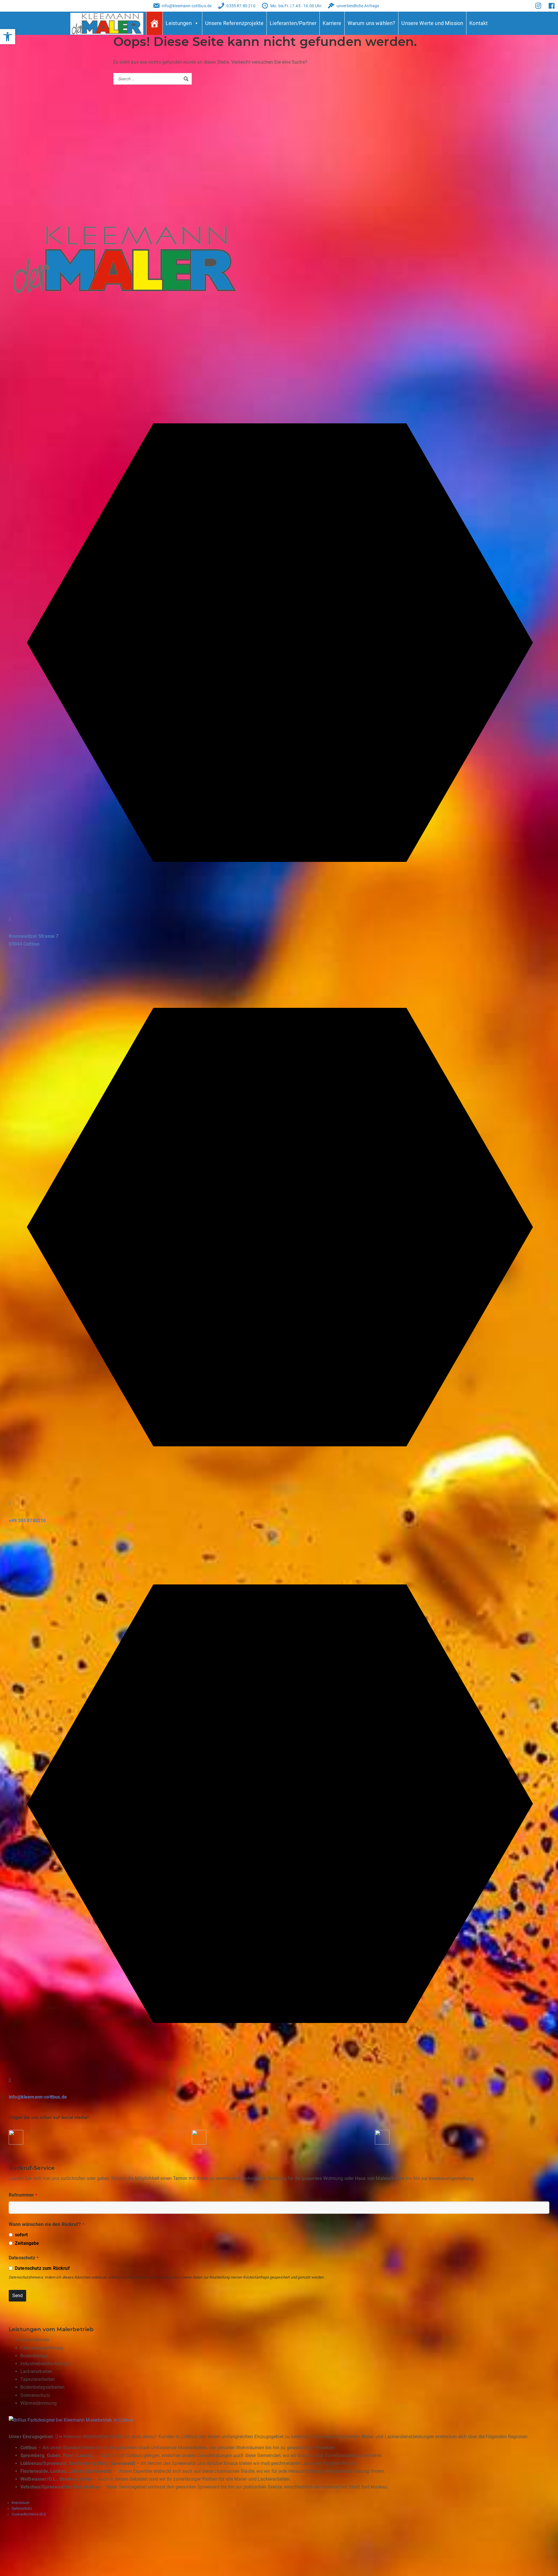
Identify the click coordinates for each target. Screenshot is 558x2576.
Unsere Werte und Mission (432, 23)
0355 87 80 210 (241, 6)
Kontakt (479, 23)
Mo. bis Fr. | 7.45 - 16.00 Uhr (296, 6)
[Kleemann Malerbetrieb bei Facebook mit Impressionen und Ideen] (16, 2144)
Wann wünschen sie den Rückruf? (46, 2224)
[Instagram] (538, 6)
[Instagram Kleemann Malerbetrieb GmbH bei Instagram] (199, 2144)
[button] (8, 37)
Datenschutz (24, 2258)
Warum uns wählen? (372, 23)
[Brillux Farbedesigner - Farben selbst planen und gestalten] (71, 2496)
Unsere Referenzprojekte (235, 23)
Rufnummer (23, 2195)
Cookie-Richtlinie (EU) (29, 2514)
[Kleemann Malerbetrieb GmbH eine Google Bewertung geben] (382, 2144)
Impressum (21, 2503)
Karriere (332, 23)
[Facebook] (551, 6)
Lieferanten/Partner (293, 23)
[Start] (154, 23)
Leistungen (179, 23)
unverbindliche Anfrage (358, 6)
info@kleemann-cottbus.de (187, 6)
